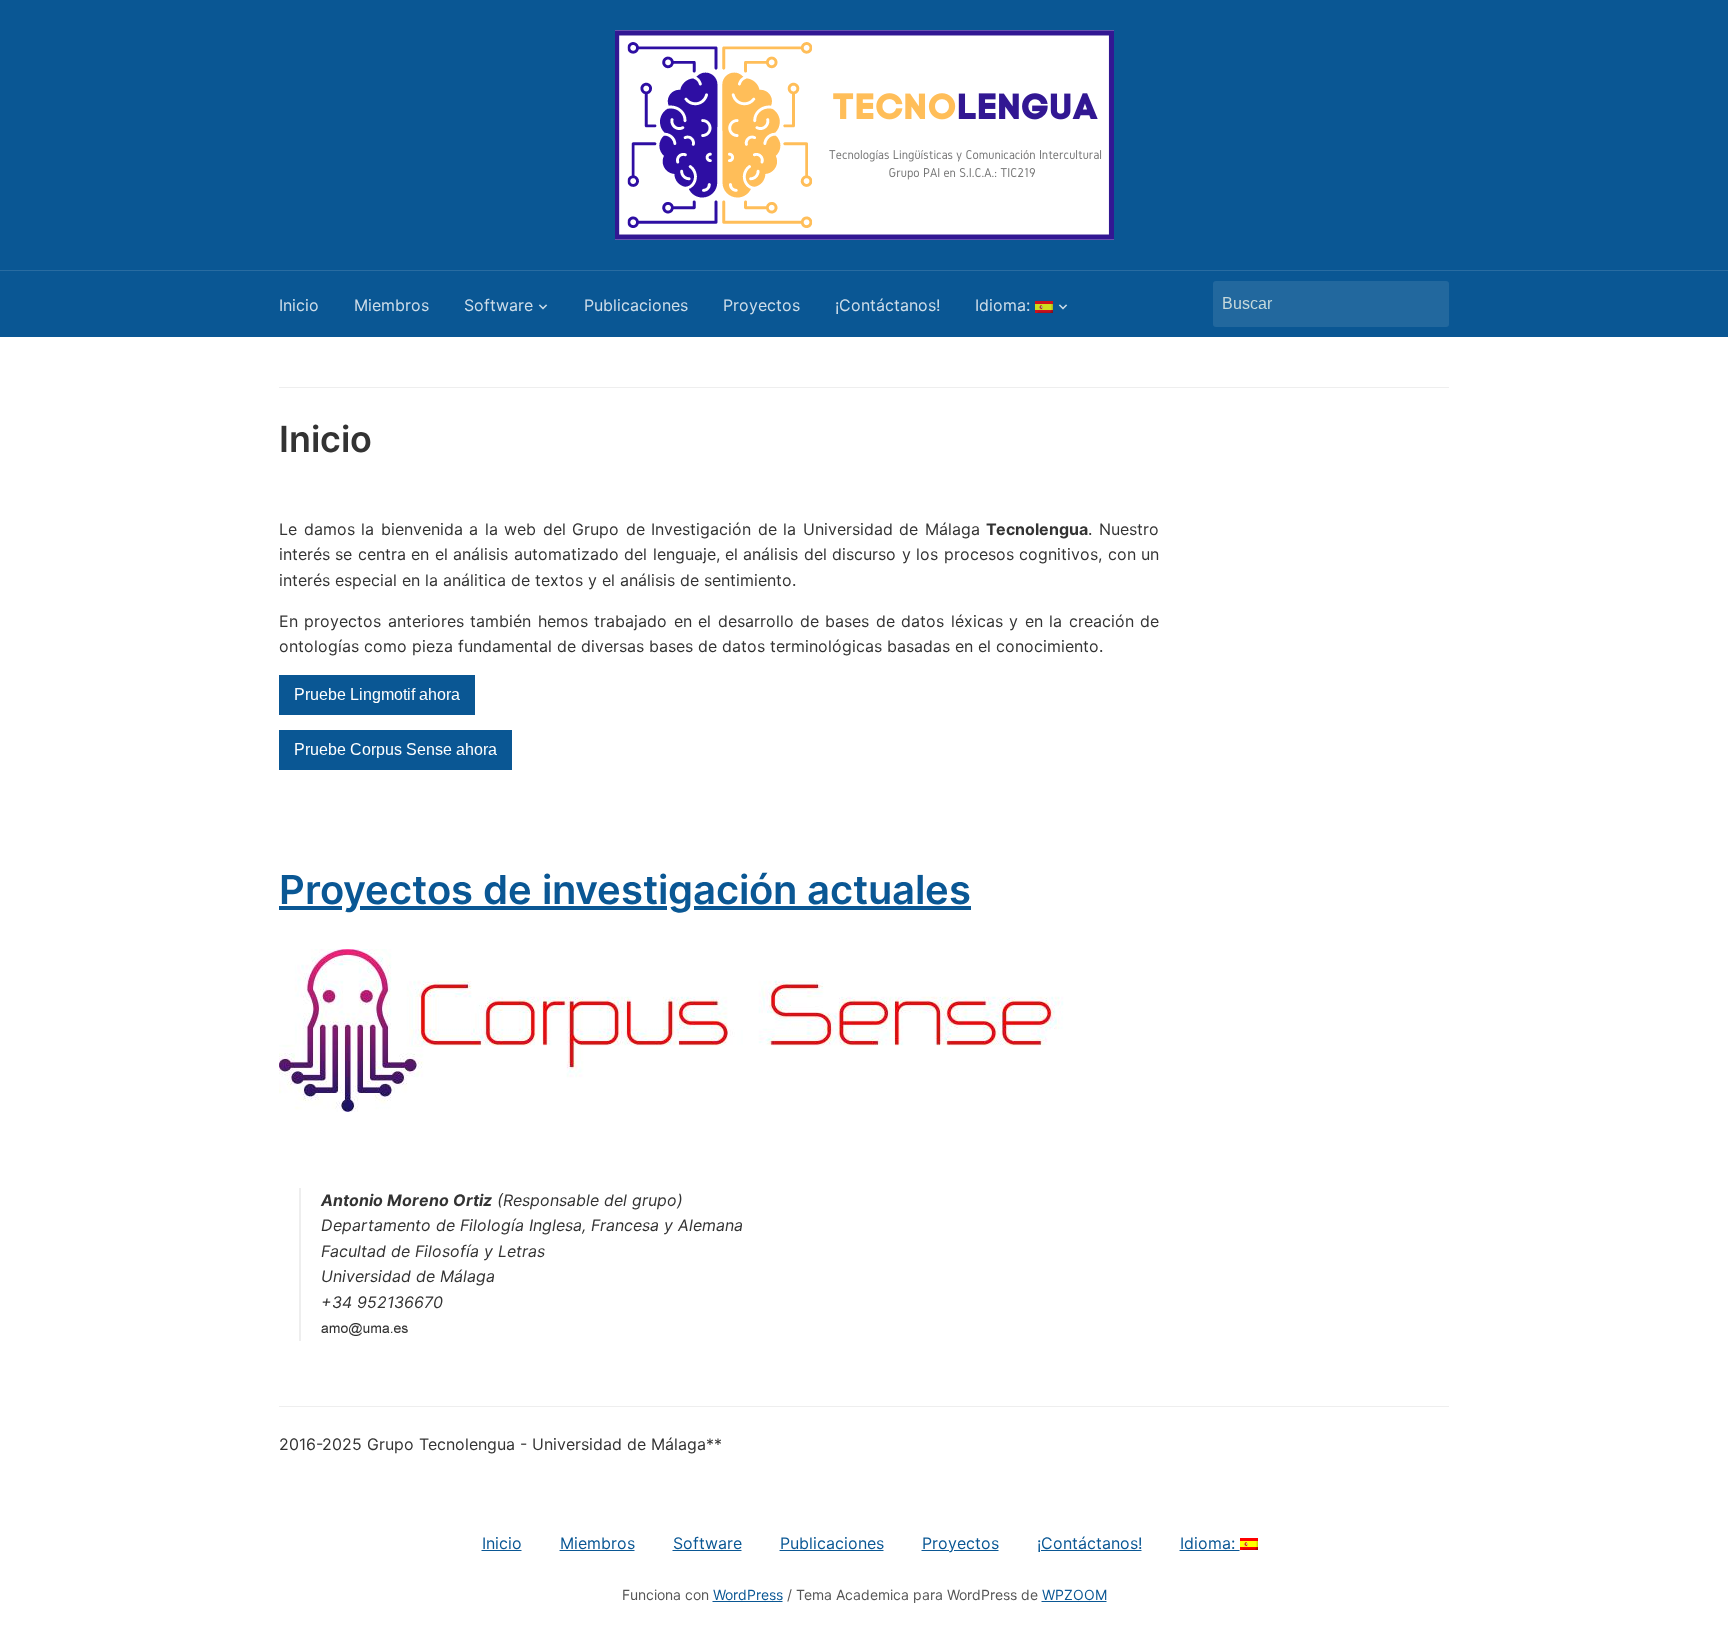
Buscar (1424, 304)
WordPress (748, 1594)
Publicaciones (636, 305)
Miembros (391, 305)
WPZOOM (1074, 1594)
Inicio (299, 305)
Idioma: (1005, 305)
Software (498, 305)
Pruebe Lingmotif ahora (377, 694)
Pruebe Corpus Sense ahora (395, 749)
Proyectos (761, 305)
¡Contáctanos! (887, 305)
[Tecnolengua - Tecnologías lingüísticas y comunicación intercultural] (864, 133)
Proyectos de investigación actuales (625, 889)
